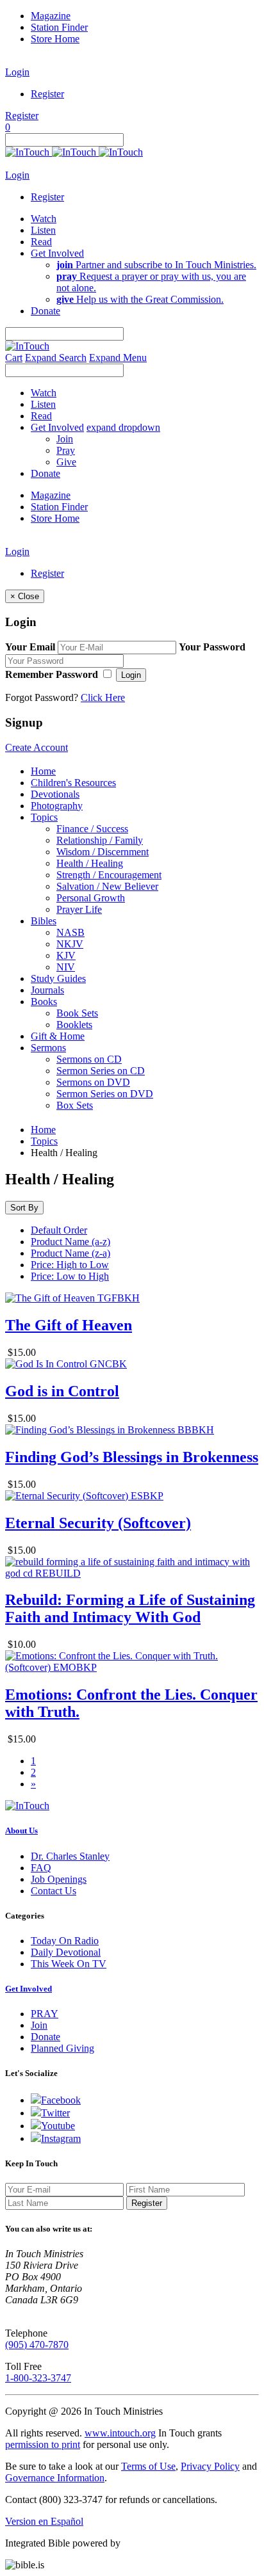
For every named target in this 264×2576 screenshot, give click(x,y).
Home (43, 771)
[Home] (74, 152)
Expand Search (56, 358)
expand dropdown (123, 427)
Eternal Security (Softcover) (98, 1523)
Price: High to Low (70, 1265)
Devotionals (55, 794)
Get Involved (29, 1989)
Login (17, 72)
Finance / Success (92, 829)
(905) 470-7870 (37, 2345)
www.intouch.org (120, 2433)
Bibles (44, 921)
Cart (14, 358)
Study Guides (58, 978)
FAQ (41, 1868)
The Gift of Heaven (69, 1325)
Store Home (55, 39)
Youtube (58, 2126)
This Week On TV (69, 1964)
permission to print (43, 2444)
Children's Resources (73, 783)
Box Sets (75, 1105)
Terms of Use (148, 2466)
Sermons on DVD (93, 1082)
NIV (66, 967)
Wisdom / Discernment (103, 852)
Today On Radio (65, 1941)
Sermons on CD (89, 1059)
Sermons (48, 1048)
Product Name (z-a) (70, 1253)
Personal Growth (91, 898)
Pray (66, 450)
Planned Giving (62, 2048)
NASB (70, 932)
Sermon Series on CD (101, 1071)
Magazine (51, 16)
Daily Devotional (66, 1952)
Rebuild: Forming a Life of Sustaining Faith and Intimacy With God (130, 1608)
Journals (47, 990)
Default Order (59, 1230)
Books (44, 1002)
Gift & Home (58, 1036)
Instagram (61, 2138)
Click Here (103, 697)
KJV (66, 955)
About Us (21, 1831)
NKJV (70, 944)
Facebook (61, 2100)
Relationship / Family (100, 840)
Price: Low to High (70, 1276)
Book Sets (77, 1013)
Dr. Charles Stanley (70, 1856)
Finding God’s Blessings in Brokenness (132, 1457)
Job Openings (59, 1879)
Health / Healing (90, 863)
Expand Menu (118, 358)
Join (65, 439)
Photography (57, 806)
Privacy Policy (210, 2466)
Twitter (55, 2113)
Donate (45, 2037)
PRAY (45, 2014)
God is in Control (62, 1391)
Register (47, 94)
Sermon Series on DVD (105, 1094)
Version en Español (44, 2521)
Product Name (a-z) (70, 1242)
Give (66, 462)
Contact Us (54, 1891)
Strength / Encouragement (109, 875)
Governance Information (55, 2478)
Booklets (74, 1025)
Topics (44, 817)
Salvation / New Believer (107, 886)
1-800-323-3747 (38, 2378)
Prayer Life (79, 909)
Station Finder (59, 27)
